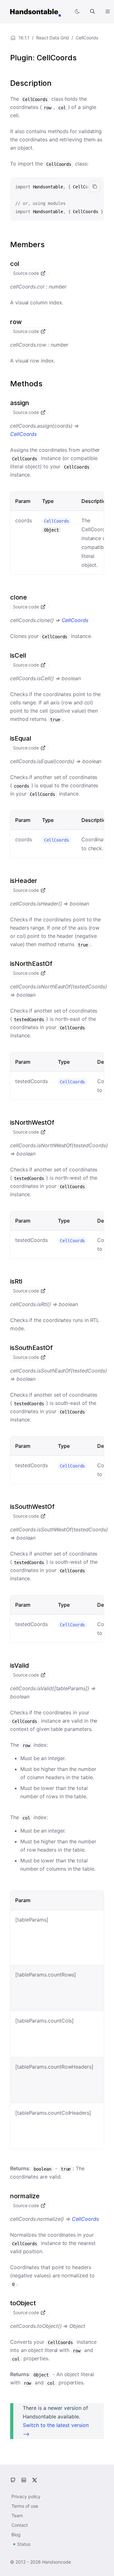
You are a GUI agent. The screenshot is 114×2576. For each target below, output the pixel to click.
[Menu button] (108, 11)
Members (27, 244)
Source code (27, 273)
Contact (20, 2525)
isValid (19, 1665)
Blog (16, 2535)
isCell (18, 655)
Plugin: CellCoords (43, 58)
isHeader (24, 881)
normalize (25, 2196)
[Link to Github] (13, 2480)
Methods (26, 384)
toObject (23, 2303)
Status (24, 2544)
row (16, 322)
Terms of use (25, 2506)
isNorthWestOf (32, 1122)
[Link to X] (35, 2480)
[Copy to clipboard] (95, 186)
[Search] (92, 11)
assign (20, 403)
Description (31, 83)
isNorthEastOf (31, 964)
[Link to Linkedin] (24, 2480)
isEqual (21, 738)
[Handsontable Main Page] (35, 11)
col (15, 264)
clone (19, 597)
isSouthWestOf (32, 1507)
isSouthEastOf (31, 1348)
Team (17, 2515)
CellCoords (23, 434)
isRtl (16, 1281)
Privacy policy (26, 2496)
